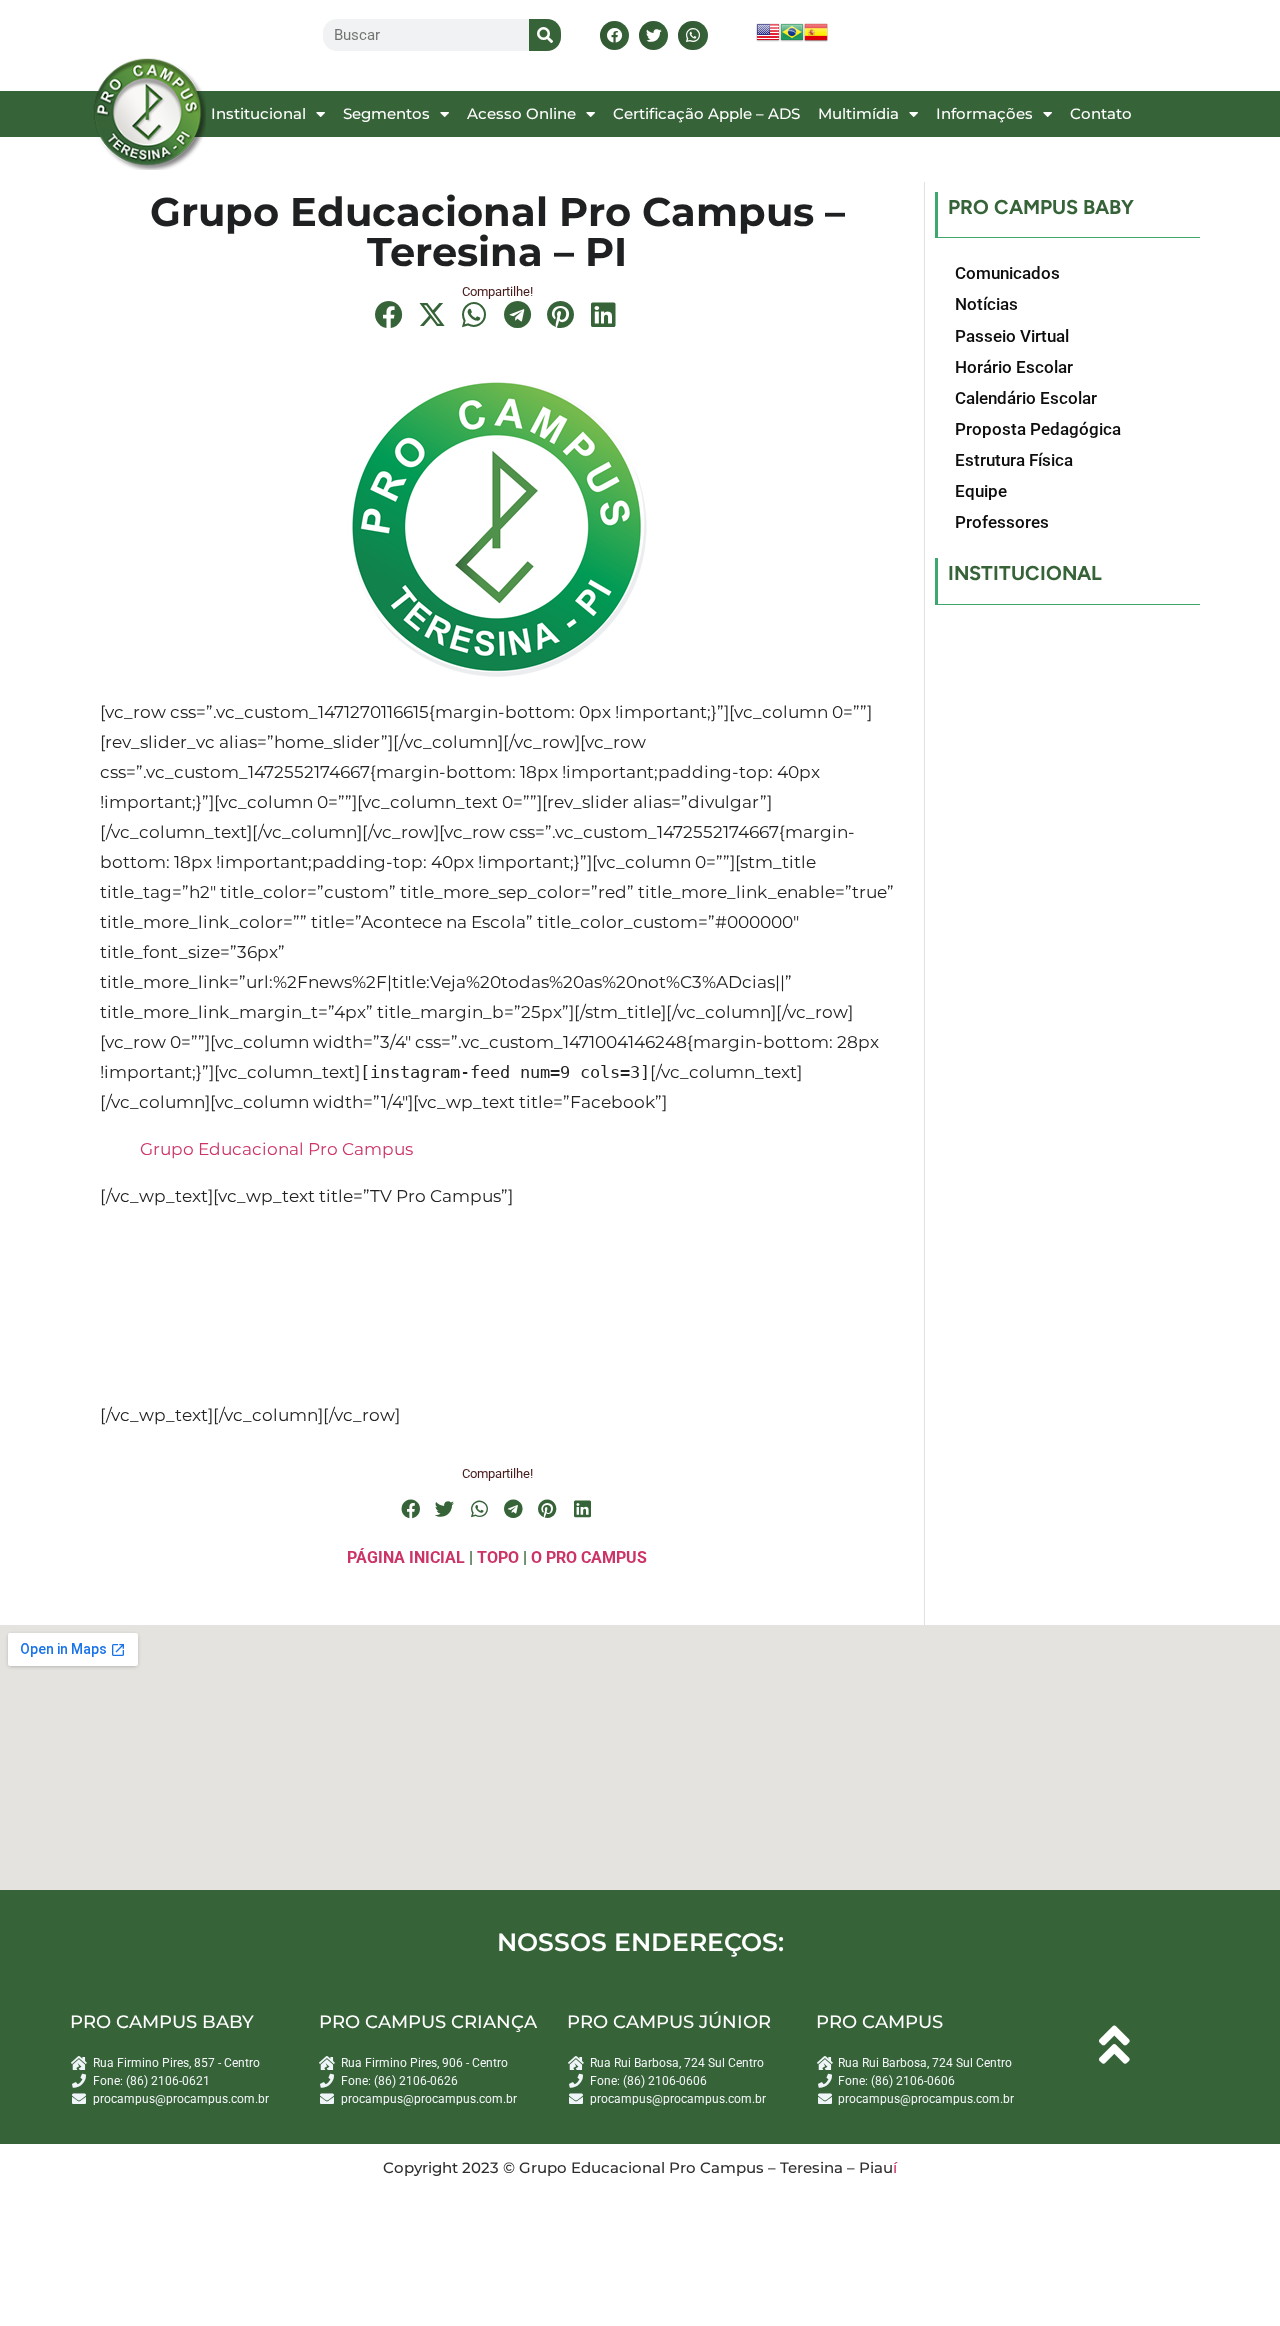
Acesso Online (521, 113)
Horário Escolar (1014, 367)
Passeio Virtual (1012, 336)
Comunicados (1007, 273)
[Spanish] (816, 38)
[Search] (545, 35)
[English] (768, 38)
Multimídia (858, 113)
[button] (614, 35)
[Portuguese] (792, 38)
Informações (984, 113)
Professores (1002, 522)
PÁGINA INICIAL (406, 1557)
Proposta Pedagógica (1038, 429)
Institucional (258, 113)
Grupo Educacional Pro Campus (276, 1149)
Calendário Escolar (1026, 398)
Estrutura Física (1014, 460)
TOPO (498, 1557)
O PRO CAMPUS (589, 1557)
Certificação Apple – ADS (706, 113)
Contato (1101, 113)
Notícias (986, 304)
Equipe (981, 491)
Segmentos (386, 113)
